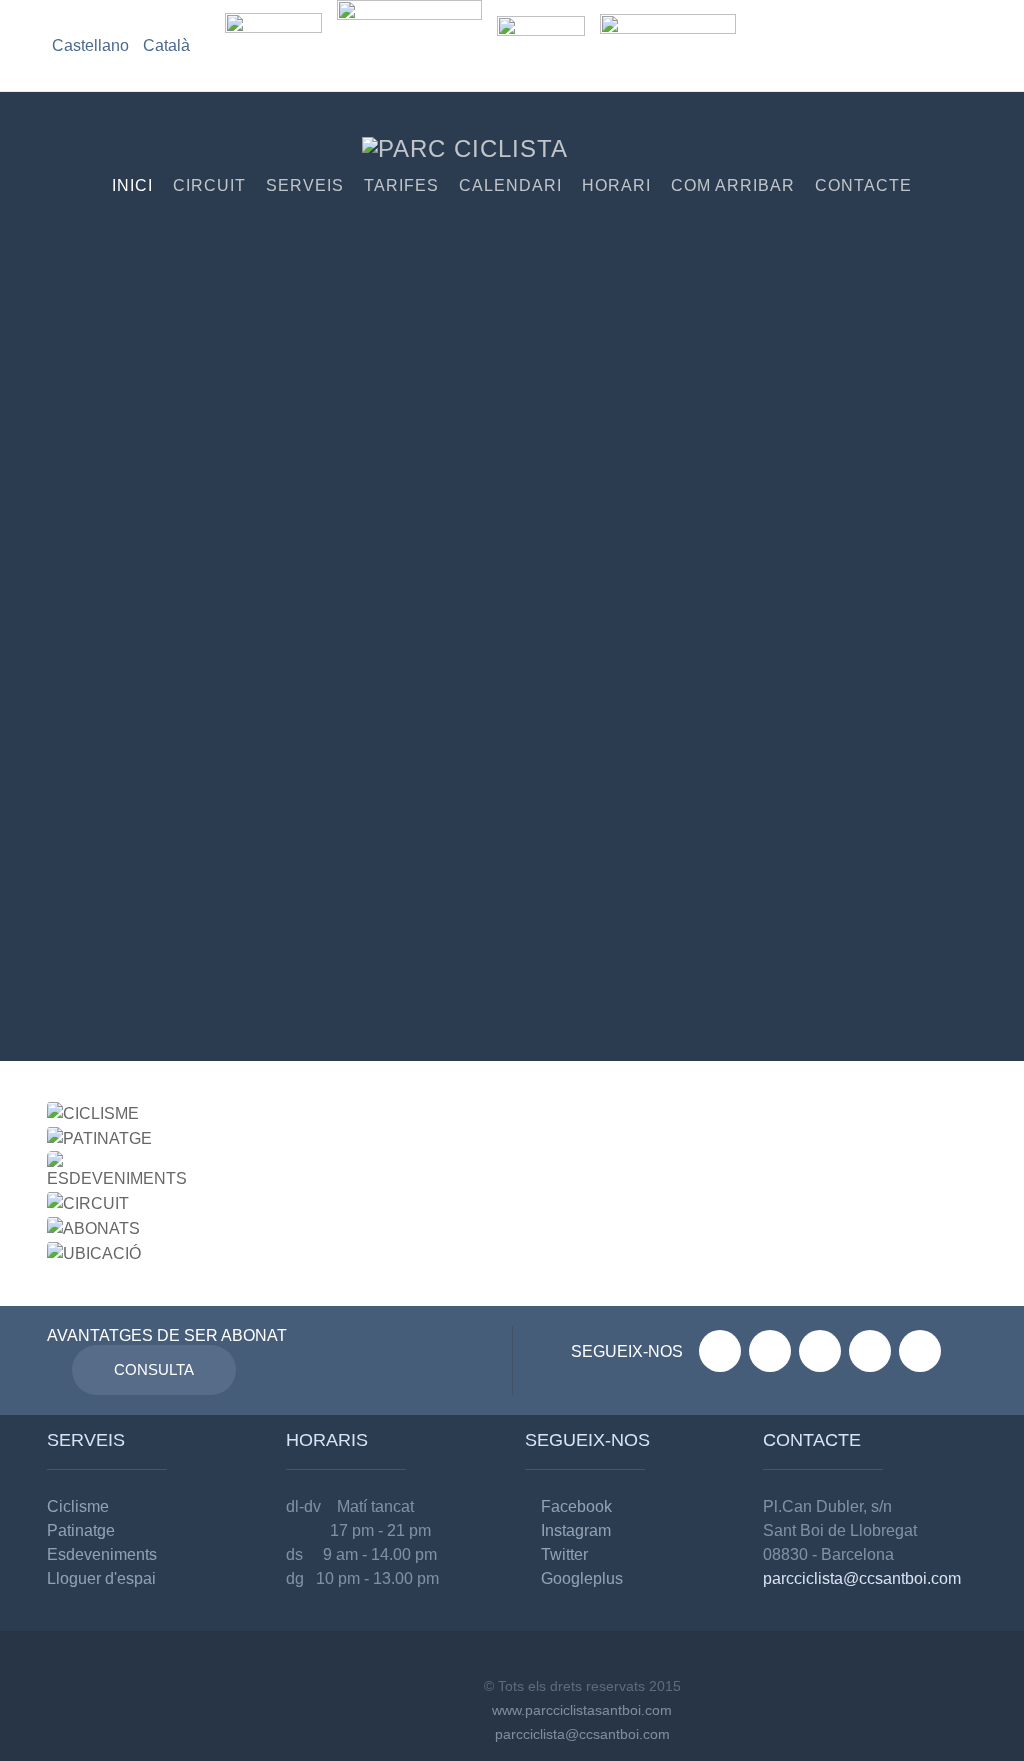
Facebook (574, 1506)
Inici (132, 185)
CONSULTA (154, 1369)
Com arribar (733, 185)
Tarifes (401, 185)
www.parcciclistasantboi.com (582, 1710)
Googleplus (580, 1578)
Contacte (863, 185)
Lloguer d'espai (101, 1578)
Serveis (305, 185)
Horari (616, 185)
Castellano (92, 45)
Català (166, 45)
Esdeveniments (102, 1554)
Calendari (510, 185)
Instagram (574, 1530)
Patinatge (81, 1530)
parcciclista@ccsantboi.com (862, 1578)
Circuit (209, 185)
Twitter (562, 1554)
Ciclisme (78, 1506)
